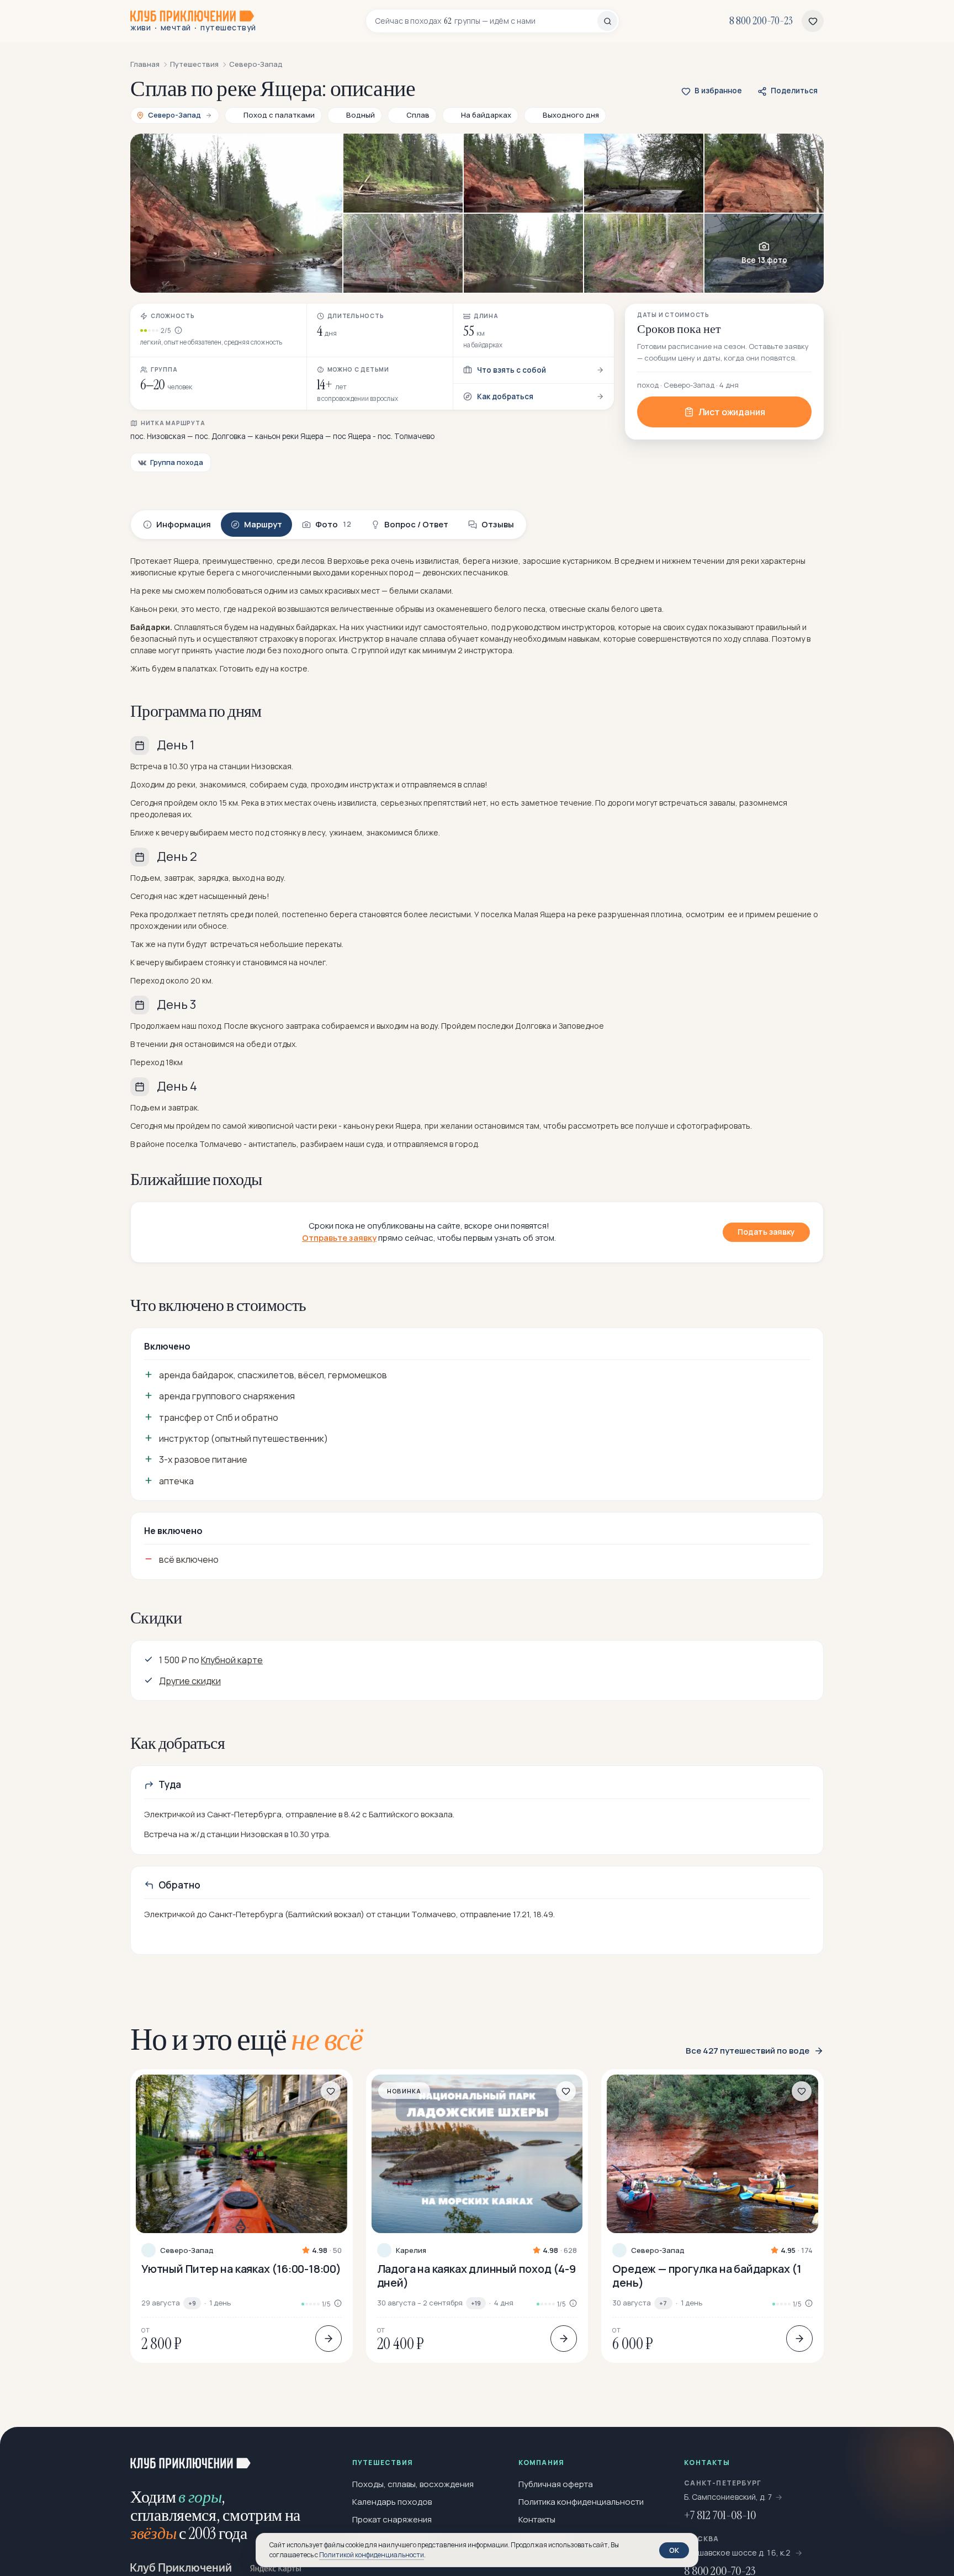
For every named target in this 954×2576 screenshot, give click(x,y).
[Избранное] (813, 21)
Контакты (537, 2519)
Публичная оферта (556, 2484)
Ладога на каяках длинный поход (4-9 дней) (476, 2276)
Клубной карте (232, 1660)
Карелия (411, 2250)
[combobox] (486, 21)
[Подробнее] (328, 2339)
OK (674, 2550)
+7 (663, 2303)
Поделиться (794, 91)
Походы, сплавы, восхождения (413, 2484)
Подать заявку (766, 1232)
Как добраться (505, 396)
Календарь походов (392, 2502)
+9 (192, 2303)
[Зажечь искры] (928, 2453)
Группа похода (177, 462)
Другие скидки (190, 1681)
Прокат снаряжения (392, 2519)
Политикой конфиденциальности (372, 2555)
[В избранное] (331, 2091)
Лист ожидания (732, 412)
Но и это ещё (247, 2039)
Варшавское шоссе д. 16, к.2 (738, 2553)
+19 (476, 2303)
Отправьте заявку (339, 1238)
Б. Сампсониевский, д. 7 (728, 2497)
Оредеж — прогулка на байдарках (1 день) (707, 2276)
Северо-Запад (187, 2250)
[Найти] (607, 21)
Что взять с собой (512, 370)
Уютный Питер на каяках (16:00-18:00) (241, 2269)
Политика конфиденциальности (581, 2502)
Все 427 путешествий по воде (748, 2051)
